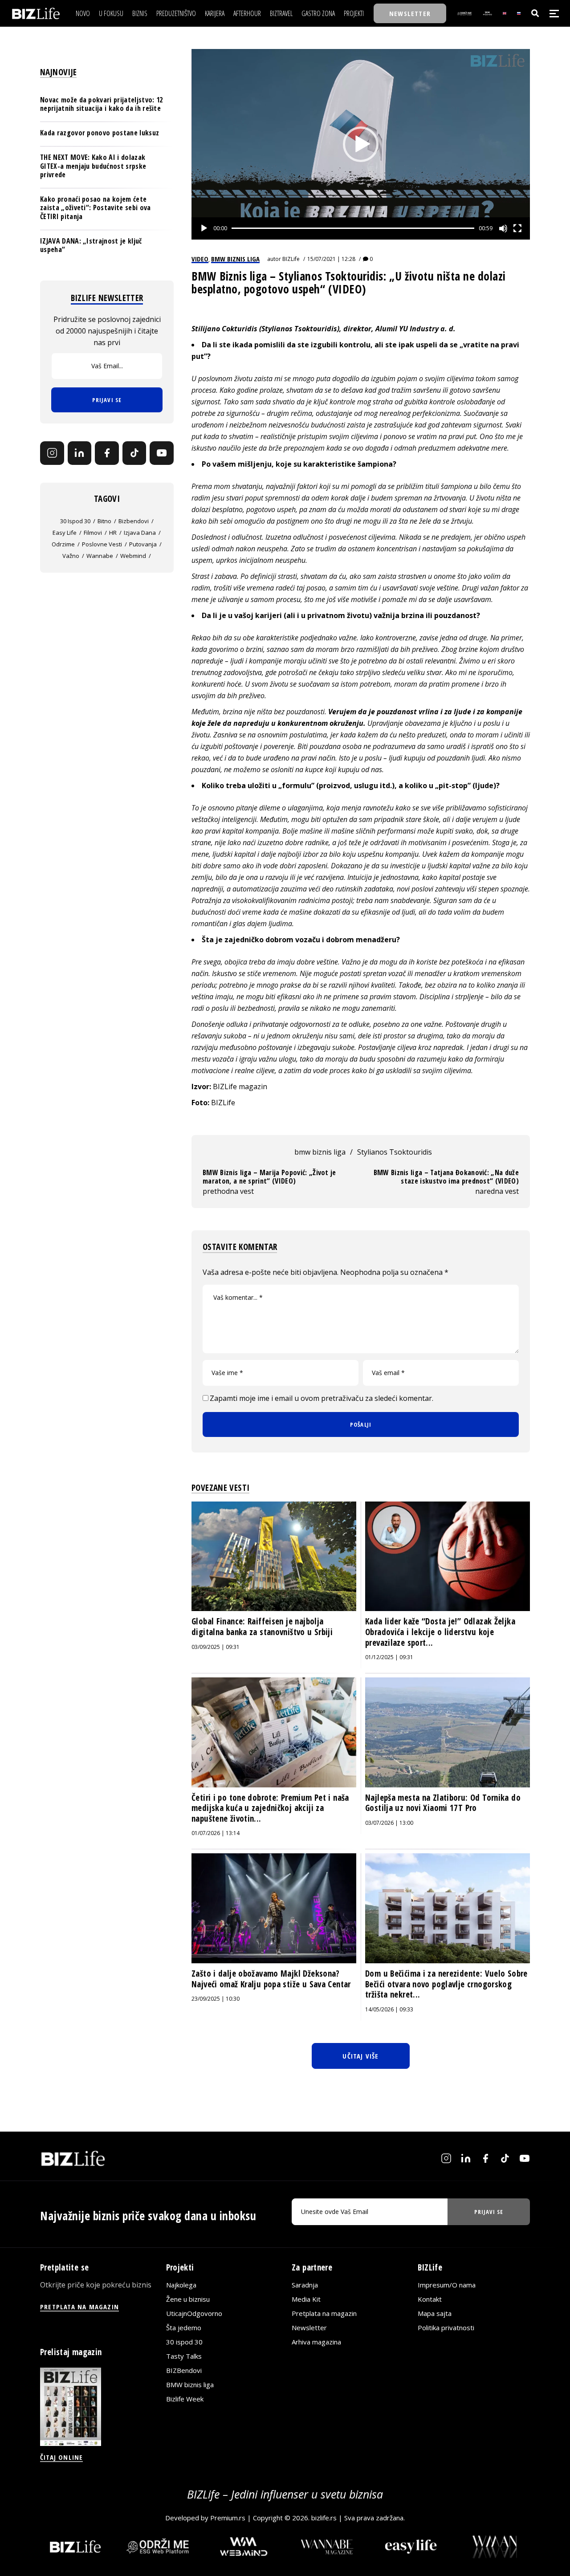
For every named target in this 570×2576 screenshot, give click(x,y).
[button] (361, 144)
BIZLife (291, 259)
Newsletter (309, 2328)
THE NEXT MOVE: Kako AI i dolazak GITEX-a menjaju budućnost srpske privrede (93, 166)
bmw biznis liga (320, 1152)
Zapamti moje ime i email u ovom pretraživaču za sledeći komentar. (322, 1398)
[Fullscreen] (517, 228)
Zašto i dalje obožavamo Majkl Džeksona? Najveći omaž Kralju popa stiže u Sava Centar (271, 1979)
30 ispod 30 (75, 521)
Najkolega (181, 2285)
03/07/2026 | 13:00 (389, 1823)
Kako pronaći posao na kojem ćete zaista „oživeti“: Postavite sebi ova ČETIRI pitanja (96, 208)
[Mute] (503, 228)
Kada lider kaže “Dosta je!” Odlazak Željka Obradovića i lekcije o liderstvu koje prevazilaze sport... (440, 1632)
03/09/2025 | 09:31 (216, 1647)
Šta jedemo (184, 2328)
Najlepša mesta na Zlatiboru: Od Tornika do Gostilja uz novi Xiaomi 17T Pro (443, 1803)
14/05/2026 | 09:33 (389, 2009)
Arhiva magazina (316, 2342)
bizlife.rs (324, 2518)
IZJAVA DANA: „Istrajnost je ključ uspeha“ (91, 245)
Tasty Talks (184, 2356)
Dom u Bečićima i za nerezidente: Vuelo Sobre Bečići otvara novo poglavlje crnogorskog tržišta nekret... (446, 1984)
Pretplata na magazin (324, 2313)
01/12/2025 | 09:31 (389, 1657)
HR (113, 532)
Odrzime (63, 544)
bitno (104, 521)
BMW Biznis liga (235, 259)
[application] (361, 144)
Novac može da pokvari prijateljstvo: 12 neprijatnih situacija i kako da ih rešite (101, 104)
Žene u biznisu (188, 2299)
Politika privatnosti (446, 2328)
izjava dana (140, 532)
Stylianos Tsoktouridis (395, 1152)
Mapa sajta (435, 2313)
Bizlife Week (185, 2399)
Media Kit (306, 2299)
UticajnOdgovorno (194, 2313)
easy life (65, 532)
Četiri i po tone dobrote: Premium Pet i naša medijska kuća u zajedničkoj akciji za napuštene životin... (270, 1808)
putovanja (143, 544)
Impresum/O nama (447, 2285)
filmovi (93, 532)
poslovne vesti (102, 544)
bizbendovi (134, 521)
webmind (133, 555)
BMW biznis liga (190, 2385)
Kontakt (430, 2299)
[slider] (353, 228)
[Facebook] (107, 453)
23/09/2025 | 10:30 (216, 1999)
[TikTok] (134, 453)
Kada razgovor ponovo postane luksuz (100, 133)
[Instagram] (52, 453)
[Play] (204, 228)
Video (200, 259)
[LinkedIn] (80, 453)
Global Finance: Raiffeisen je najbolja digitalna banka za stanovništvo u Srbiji (262, 1627)
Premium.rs (228, 2518)
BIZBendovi (184, 2370)
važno (71, 555)
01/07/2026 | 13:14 (216, 1833)
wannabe (100, 555)
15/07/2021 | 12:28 (331, 259)
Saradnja (305, 2285)
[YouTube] (162, 453)
